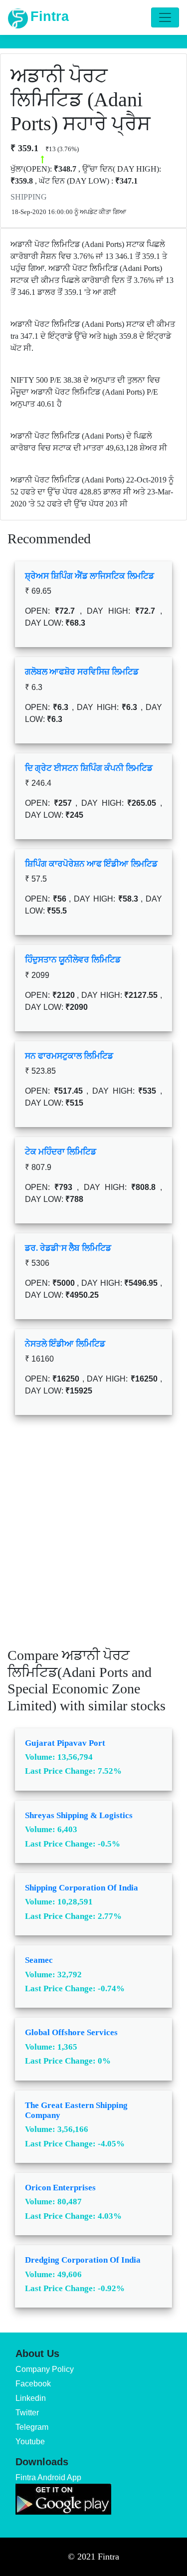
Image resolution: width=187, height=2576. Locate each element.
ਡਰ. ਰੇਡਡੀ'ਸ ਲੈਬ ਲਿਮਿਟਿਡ (68, 1248)
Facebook (33, 2384)
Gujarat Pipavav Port (65, 1743)
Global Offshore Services (71, 2032)
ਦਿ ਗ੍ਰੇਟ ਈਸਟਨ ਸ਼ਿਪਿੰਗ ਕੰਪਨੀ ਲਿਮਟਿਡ (89, 768)
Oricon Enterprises (60, 2188)
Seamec (39, 1960)
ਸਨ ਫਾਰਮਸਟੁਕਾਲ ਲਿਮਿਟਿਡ (69, 1056)
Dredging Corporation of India (83, 2260)
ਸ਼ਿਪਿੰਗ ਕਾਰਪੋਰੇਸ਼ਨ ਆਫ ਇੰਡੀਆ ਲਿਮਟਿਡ (91, 864)
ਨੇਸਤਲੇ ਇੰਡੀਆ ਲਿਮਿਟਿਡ (65, 1344)
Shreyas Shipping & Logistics (79, 1815)
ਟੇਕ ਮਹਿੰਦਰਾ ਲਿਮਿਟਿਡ (61, 1152)
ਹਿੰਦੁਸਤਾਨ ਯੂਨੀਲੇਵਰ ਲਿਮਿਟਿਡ (73, 960)
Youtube (30, 2442)
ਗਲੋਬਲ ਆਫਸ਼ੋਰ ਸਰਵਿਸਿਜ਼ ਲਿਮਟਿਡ (82, 672)
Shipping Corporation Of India (82, 1888)
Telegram (32, 2427)
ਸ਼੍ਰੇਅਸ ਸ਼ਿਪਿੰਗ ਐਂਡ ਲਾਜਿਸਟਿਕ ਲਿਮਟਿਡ (90, 576)
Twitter (27, 2413)
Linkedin (31, 2398)
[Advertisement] (93, 1538)
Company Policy (45, 2369)
